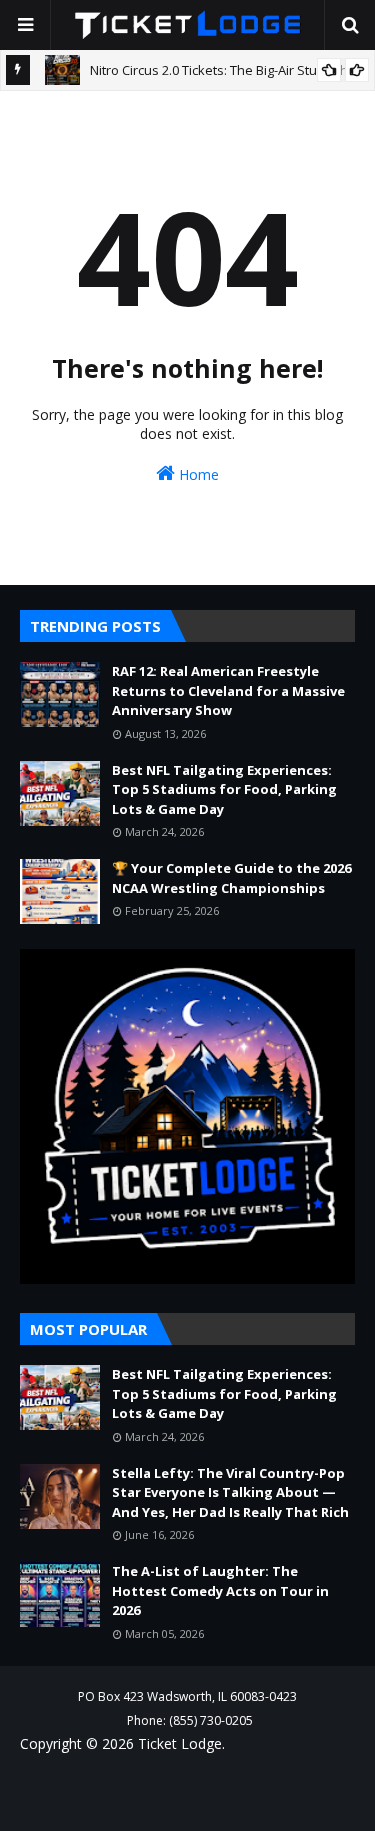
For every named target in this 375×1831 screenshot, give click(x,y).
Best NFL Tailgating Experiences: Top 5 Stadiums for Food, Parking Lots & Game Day (224, 789)
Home (197, 474)
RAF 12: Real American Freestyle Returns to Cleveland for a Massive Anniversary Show (228, 690)
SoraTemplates (146, 1785)
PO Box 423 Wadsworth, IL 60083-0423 (187, 1696)
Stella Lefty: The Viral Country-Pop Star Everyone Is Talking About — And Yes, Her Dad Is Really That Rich (230, 1492)
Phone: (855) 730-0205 (190, 1720)
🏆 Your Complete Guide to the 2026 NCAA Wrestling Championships (231, 878)
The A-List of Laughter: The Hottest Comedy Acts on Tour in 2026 (220, 1590)
